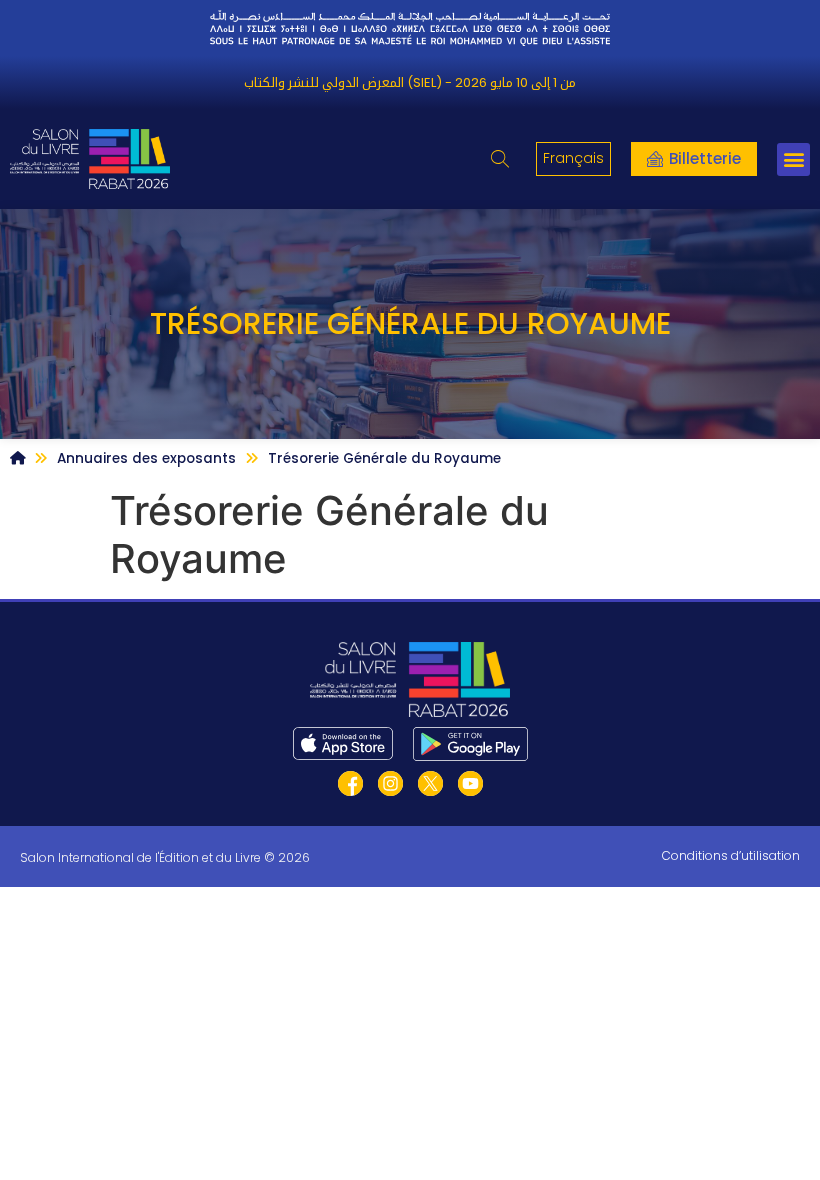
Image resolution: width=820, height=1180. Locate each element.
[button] (499, 159)
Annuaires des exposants (146, 458)
